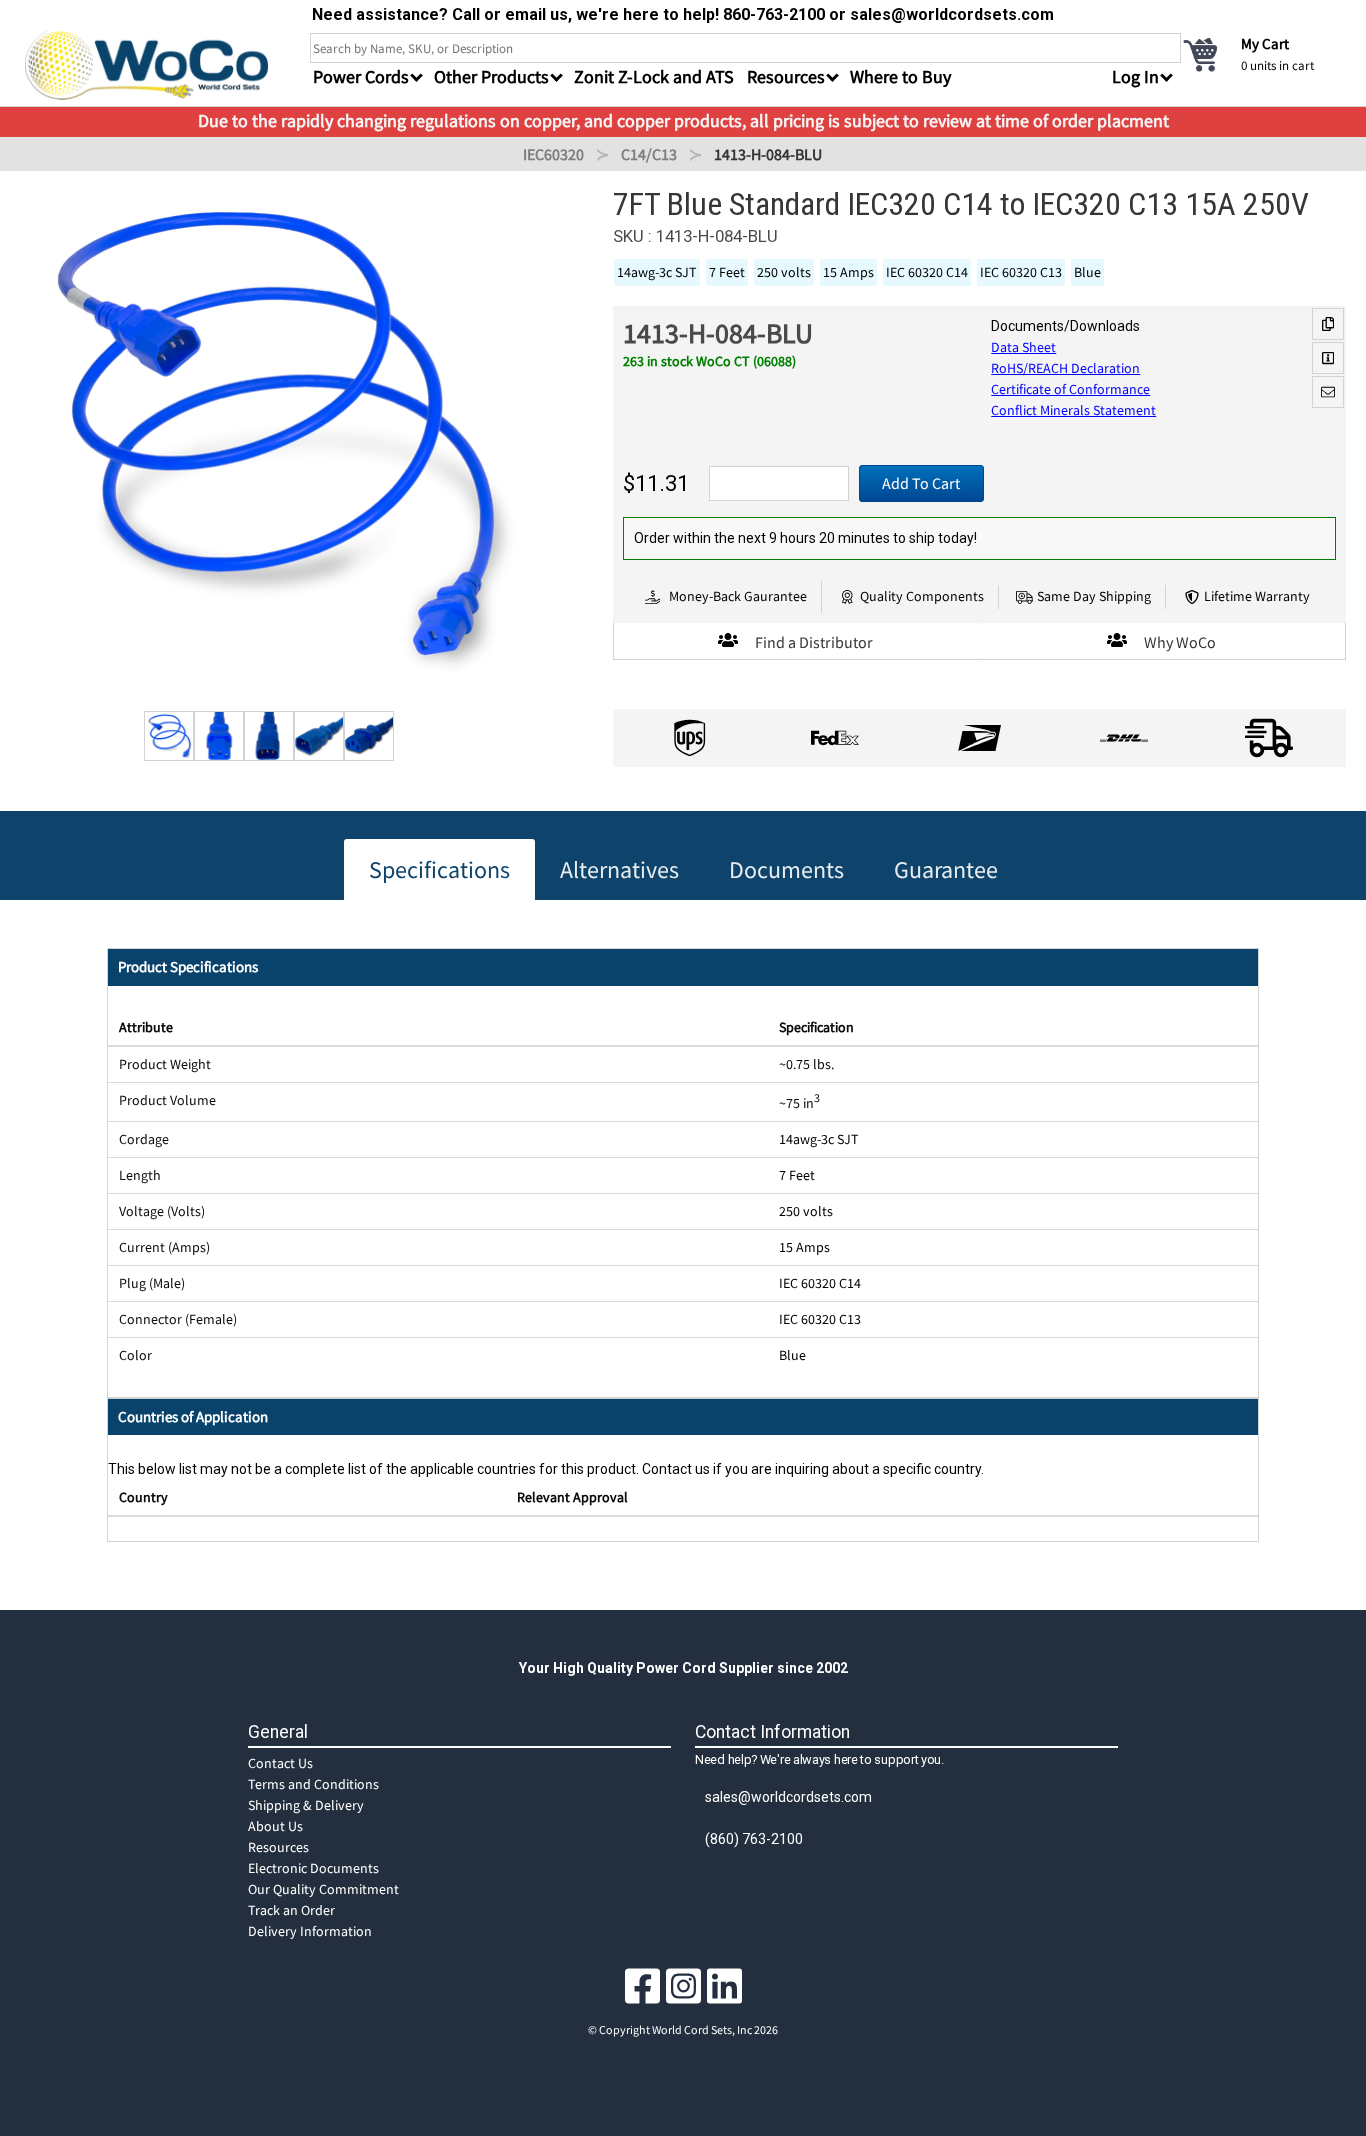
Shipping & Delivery (306, 1805)
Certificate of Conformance (1070, 389)
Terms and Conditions (313, 1784)
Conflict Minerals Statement (1073, 410)
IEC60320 (553, 154)
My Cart (1265, 43)
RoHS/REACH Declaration (1065, 368)
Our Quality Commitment (323, 1889)
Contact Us (280, 1763)
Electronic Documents (313, 1868)
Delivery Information (310, 1931)
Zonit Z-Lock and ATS (654, 76)
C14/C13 (649, 154)
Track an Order (291, 1910)
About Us (275, 1826)
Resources (278, 1847)
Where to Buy (900, 76)
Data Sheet (1023, 347)
